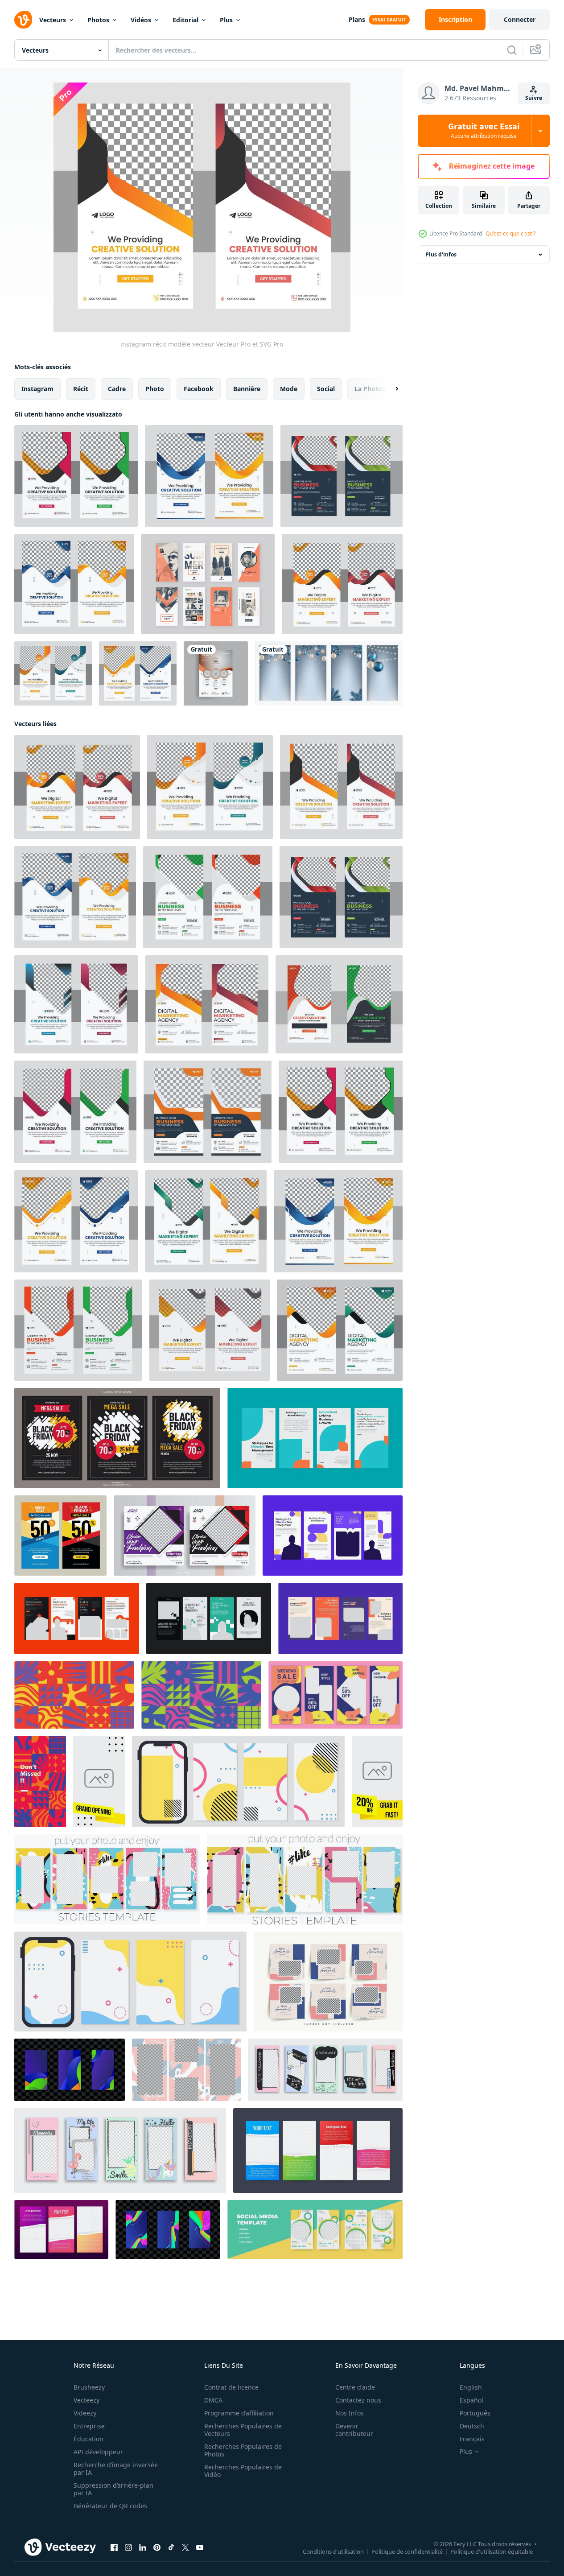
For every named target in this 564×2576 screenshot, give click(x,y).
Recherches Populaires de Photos (243, 2450)
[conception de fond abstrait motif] (201, 1695)
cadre (117, 389)
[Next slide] (389, 389)
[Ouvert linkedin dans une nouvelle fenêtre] (143, 2547)
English (471, 2387)
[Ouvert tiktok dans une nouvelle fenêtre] (171, 2547)
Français (472, 2439)
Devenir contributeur (354, 2430)
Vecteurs (53, 20)
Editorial (185, 20)
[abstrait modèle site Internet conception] (74, 1695)
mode (289, 389)
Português (475, 2413)
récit (81, 389)
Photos (98, 20)
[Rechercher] (512, 50)
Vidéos (141, 20)
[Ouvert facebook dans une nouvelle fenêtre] (114, 2547)
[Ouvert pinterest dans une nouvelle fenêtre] (157, 2547)
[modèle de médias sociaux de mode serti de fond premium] (328, 1982)
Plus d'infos (441, 254)
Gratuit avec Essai (484, 131)
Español (471, 2400)
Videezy (85, 2413)
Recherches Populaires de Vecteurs (243, 2430)
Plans (357, 19)
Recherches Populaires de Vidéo (243, 2471)
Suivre (534, 98)
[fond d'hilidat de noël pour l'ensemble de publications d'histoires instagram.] (329, 673)
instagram (37, 389)
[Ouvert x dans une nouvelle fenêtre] (185, 2547)
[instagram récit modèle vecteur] (76, 476)
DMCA (213, 2400)
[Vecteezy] (23, 20)
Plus (226, 20)
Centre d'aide (355, 2387)
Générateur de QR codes (110, 2506)
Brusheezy (89, 2387)
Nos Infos (350, 2413)
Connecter (520, 19)
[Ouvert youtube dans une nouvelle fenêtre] (200, 2547)
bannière (247, 389)
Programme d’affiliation (239, 2413)
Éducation (89, 2439)
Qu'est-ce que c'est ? (510, 233)
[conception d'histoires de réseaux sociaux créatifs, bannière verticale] (315, 2229)
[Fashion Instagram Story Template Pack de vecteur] (208, 584)
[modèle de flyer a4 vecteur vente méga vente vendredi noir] (117, 1438)
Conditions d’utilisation (333, 2551)
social (326, 389)
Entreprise (89, 2426)
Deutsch (472, 2426)
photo (155, 389)
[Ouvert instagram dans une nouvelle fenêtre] (128, 2547)
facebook (199, 389)
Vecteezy (86, 2400)
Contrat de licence (231, 2387)
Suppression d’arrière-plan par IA (113, 2489)
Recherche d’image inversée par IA (116, 2469)
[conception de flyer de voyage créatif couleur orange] (216, 673)
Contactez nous (358, 2400)
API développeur (98, 2452)
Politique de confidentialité (407, 2551)
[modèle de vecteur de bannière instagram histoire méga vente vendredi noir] (60, 1536)
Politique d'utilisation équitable (492, 2551)
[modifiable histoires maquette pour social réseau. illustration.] (325, 2070)
